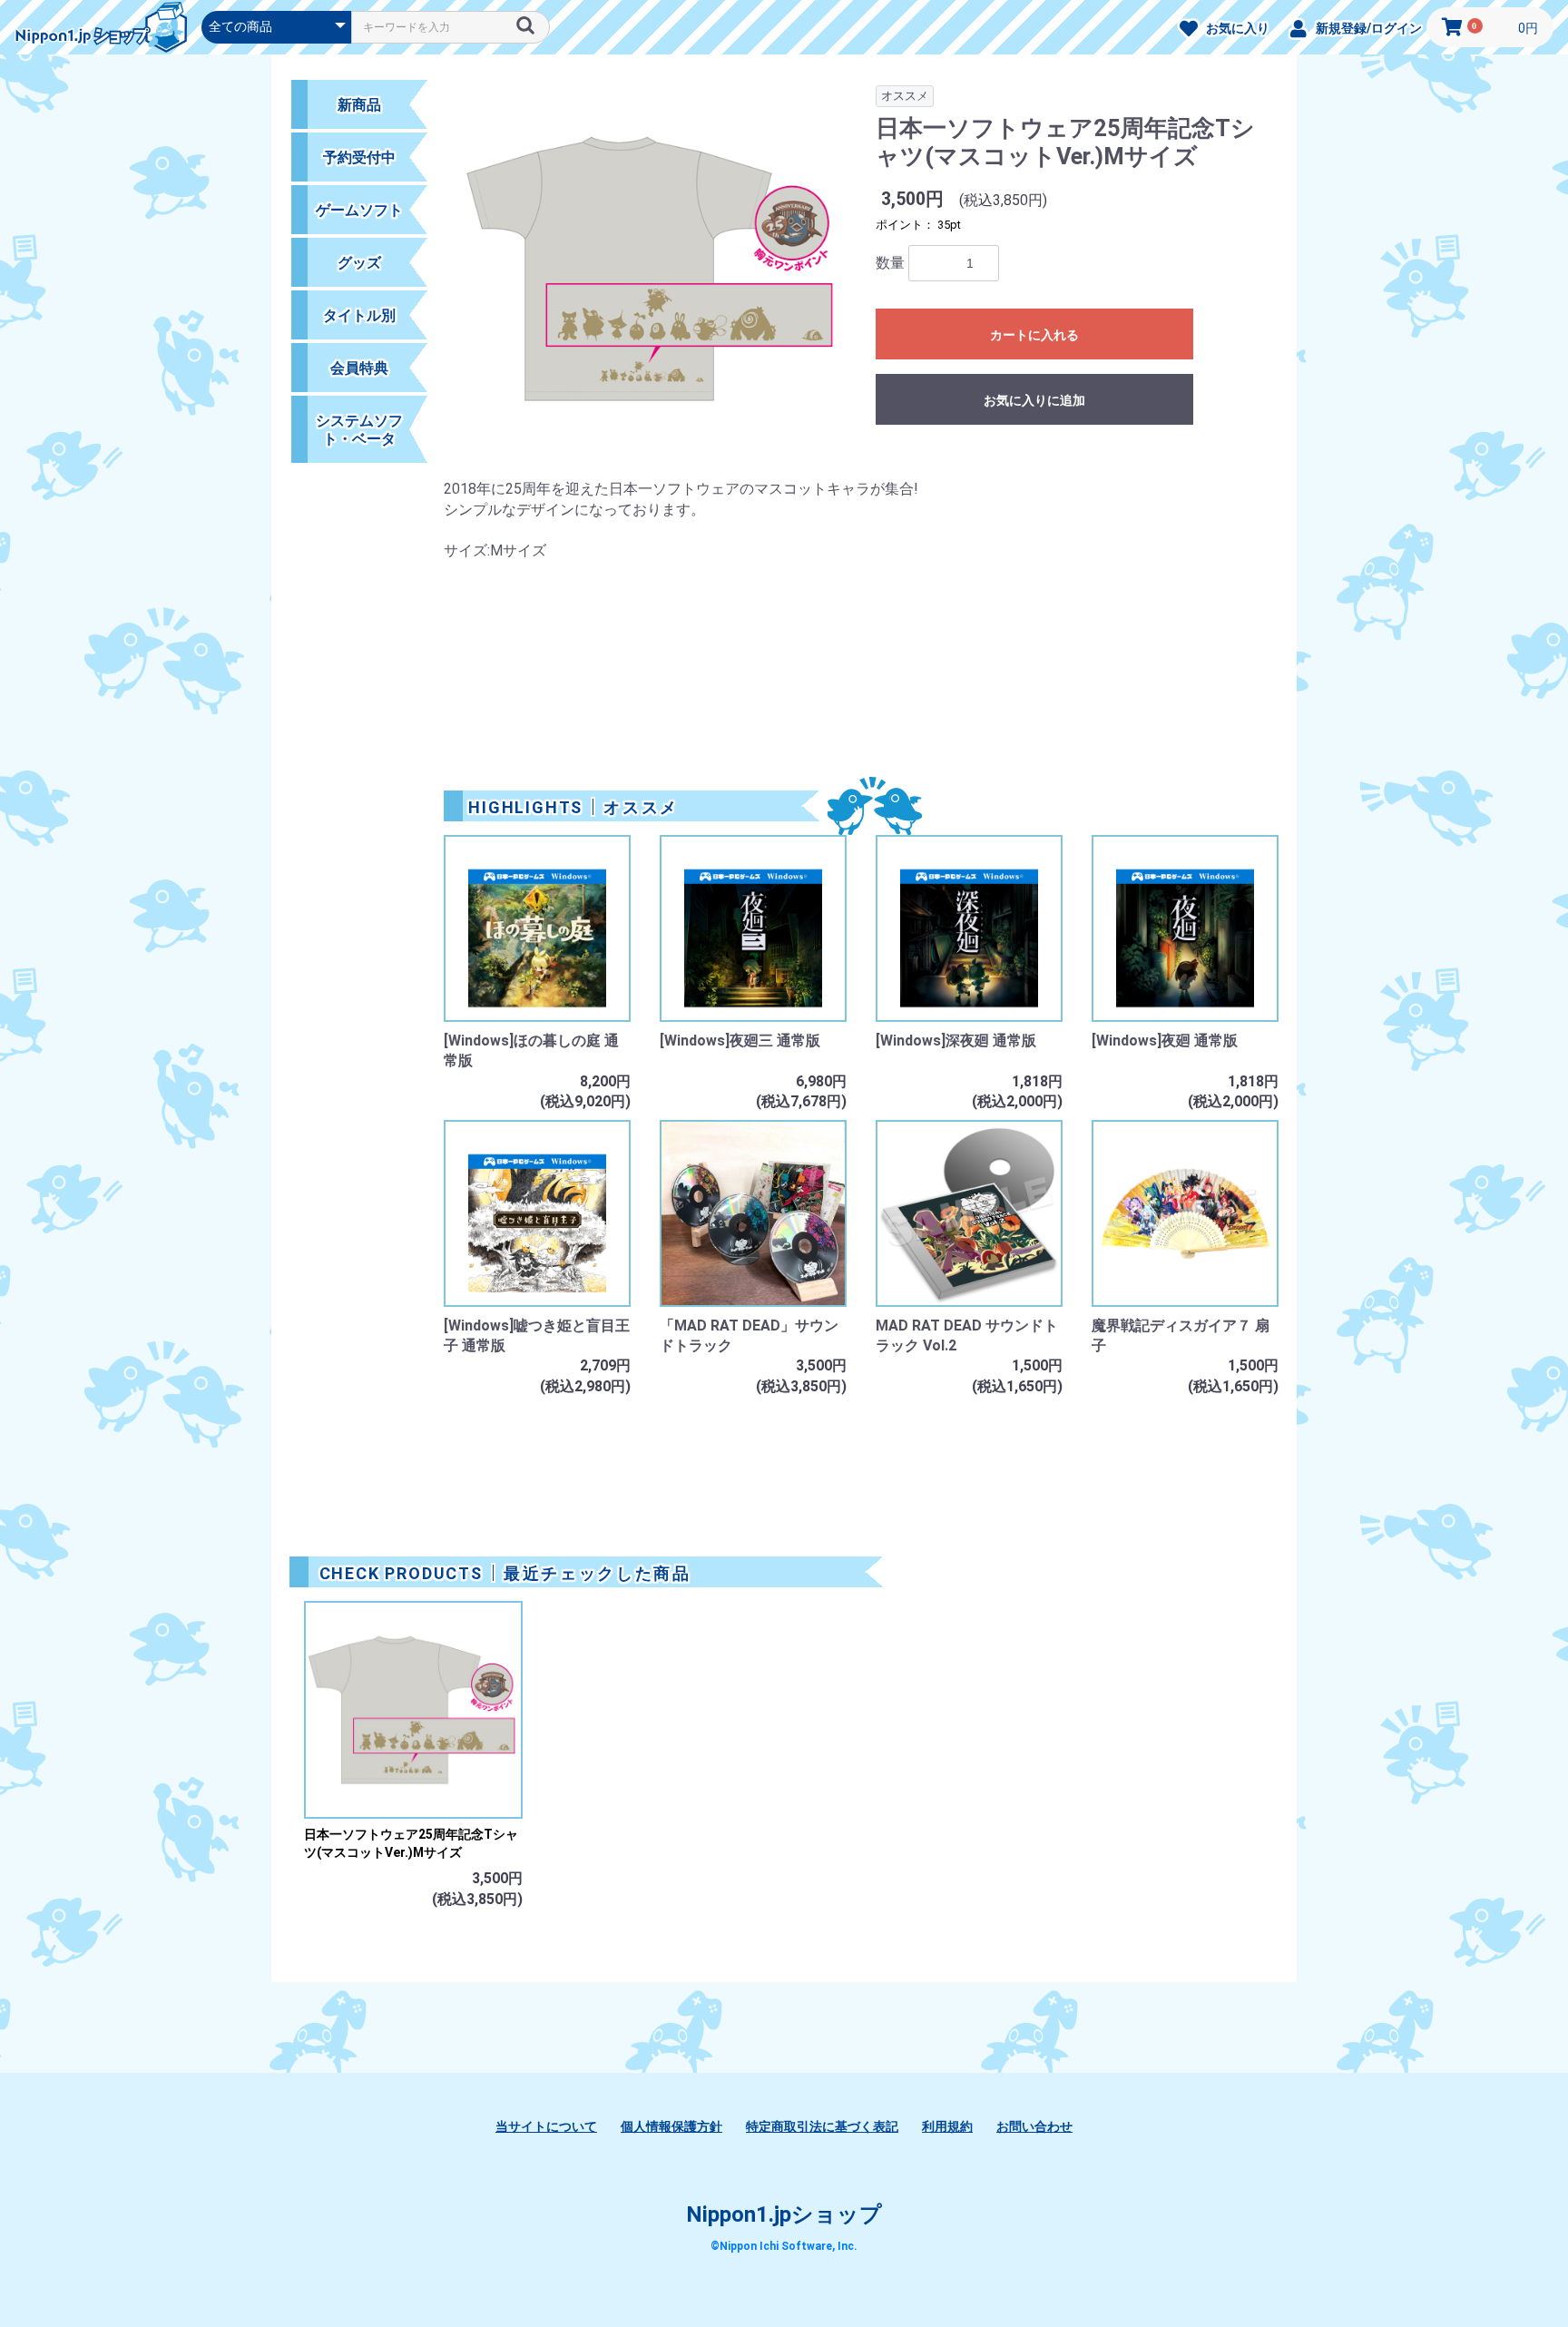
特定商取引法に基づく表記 (822, 2126)
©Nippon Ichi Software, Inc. (784, 2246)
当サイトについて (546, 2126)
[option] (652, 279)
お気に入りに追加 (1034, 400)
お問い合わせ (1034, 2126)
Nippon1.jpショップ (784, 2214)
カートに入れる (1034, 335)
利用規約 (947, 2126)
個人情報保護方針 (671, 2126)
